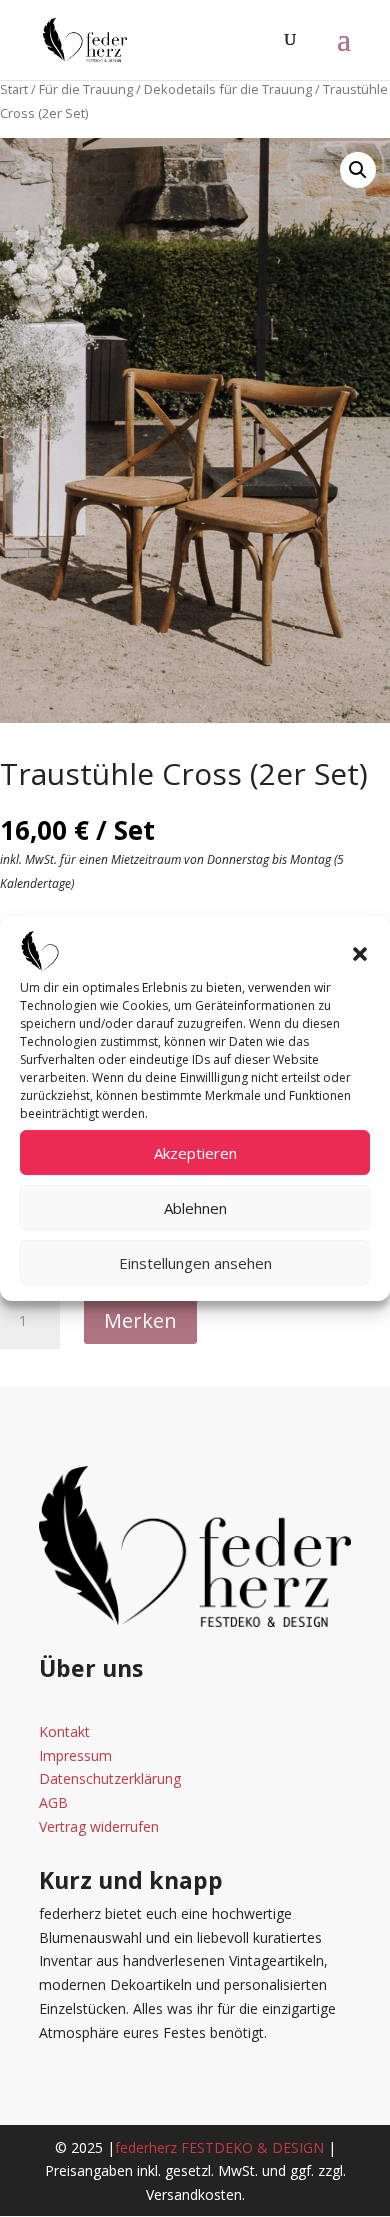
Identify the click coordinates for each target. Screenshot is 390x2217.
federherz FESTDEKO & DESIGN (219, 2147)
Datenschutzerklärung (110, 1778)
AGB (53, 1802)
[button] (360, 954)
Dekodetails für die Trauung (228, 89)
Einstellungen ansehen (195, 1263)
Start (14, 89)
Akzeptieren (195, 1153)
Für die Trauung (86, 89)
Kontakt (64, 1731)
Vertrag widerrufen (99, 1826)
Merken (140, 1320)
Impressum (75, 1755)
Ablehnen (195, 1208)
